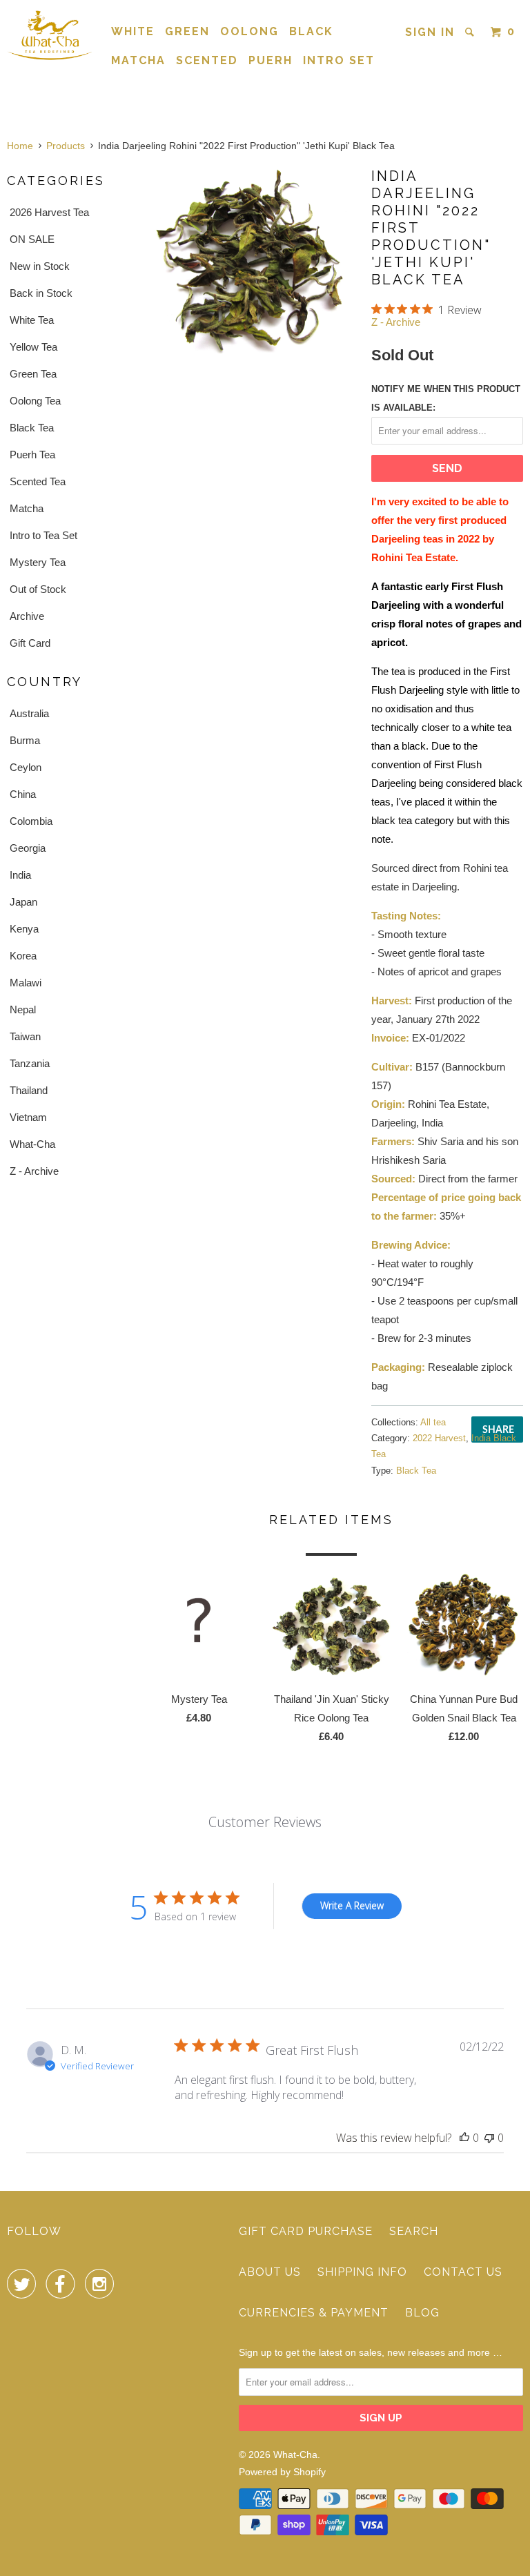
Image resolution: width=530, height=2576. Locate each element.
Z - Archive (34, 1171)
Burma (25, 740)
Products (66, 146)
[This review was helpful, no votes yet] (464, 2138)
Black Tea (32, 428)
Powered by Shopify (282, 2472)
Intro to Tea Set (43, 535)
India (20, 875)
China (23, 794)
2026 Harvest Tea (49, 212)
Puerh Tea (32, 455)
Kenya (24, 929)
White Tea (32, 320)
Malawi (26, 983)
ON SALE (32, 239)
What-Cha (32, 1144)
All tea (433, 1422)
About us (270, 2272)
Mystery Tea (38, 562)
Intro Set (339, 60)
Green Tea (33, 374)
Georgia (28, 848)
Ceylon (26, 767)
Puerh (271, 60)
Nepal (23, 1009)
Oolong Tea (35, 401)
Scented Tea (38, 481)
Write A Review (352, 1905)
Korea (23, 956)
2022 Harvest (439, 1438)
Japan (23, 902)
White (133, 31)
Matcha (138, 60)
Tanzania (30, 1063)
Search (414, 2231)
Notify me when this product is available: (446, 398)
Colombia (31, 821)
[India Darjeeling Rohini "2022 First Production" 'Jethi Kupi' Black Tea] (248, 260)
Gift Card (30, 643)
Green (187, 31)
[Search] (471, 32)
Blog (422, 2313)
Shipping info (362, 2272)
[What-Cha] (50, 35)
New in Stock (40, 266)
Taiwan (25, 1036)
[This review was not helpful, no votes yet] (489, 2138)
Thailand (29, 1090)
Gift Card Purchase (306, 2231)
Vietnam (28, 1117)
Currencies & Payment (314, 2313)
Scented (207, 60)
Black (311, 31)
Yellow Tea (33, 347)
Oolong (249, 31)
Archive (27, 616)
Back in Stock (41, 293)
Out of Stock (38, 589)
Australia (29, 713)
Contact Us (463, 2272)
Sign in (430, 32)
